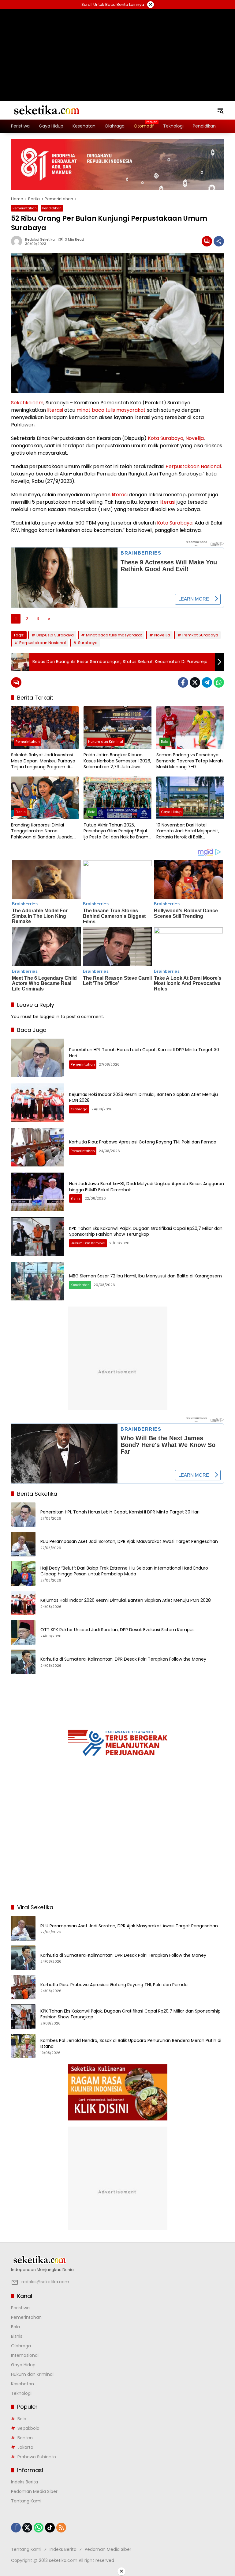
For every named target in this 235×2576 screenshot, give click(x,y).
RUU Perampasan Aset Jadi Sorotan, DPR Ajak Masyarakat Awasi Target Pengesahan (129, 1542)
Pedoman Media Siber (34, 2491)
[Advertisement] (117, 48)
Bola (165, 742)
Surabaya (88, 643)
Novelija (195, 438)
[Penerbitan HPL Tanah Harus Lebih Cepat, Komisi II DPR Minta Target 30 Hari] (38, 1058)
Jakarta (25, 2447)
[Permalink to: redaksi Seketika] (18, 241)
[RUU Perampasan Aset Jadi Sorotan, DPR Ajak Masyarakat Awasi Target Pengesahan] (23, 1544)
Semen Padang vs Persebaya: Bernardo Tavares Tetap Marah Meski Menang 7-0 (190, 761)
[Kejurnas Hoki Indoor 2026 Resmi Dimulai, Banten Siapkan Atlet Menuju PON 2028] (38, 1103)
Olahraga (79, 1109)
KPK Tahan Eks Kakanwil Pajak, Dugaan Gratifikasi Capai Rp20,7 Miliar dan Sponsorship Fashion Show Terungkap (146, 1231)
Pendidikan (52, 208)
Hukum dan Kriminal (106, 742)
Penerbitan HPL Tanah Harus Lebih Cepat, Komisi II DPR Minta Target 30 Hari (144, 1053)
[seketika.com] (46, 110)
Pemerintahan (25, 208)
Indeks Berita (24, 2482)
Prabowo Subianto (37, 2457)
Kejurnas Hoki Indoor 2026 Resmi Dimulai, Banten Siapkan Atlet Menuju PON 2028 (144, 1097)
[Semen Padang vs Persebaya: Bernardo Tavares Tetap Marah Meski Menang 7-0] (190, 728)
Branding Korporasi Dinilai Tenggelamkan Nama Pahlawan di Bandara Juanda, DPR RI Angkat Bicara (42, 831)
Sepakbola (28, 2428)
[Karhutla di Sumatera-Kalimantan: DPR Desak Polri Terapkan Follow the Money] (23, 1662)
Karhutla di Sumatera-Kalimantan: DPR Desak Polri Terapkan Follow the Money (123, 1659)
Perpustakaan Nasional (193, 466)
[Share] (219, 241)
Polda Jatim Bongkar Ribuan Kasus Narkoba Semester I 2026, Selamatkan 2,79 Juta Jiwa (117, 761)
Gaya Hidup (171, 812)
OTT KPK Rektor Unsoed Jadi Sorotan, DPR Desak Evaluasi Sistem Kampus (117, 1630)
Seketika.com (27, 403)
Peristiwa (20, 2308)
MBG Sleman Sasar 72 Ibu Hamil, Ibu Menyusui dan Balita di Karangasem (145, 1276)
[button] (220, 110)
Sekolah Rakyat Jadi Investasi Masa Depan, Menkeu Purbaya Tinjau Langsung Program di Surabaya (43, 761)
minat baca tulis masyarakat (111, 410)
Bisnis (21, 812)
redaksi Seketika (40, 240)
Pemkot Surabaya (200, 635)
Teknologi (21, 2393)
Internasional (25, 2355)
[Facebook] (183, 682)
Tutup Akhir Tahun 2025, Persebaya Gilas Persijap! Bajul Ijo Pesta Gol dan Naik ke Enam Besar (116, 831)
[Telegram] (207, 682)
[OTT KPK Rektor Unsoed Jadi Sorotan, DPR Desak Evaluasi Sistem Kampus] (23, 1632)
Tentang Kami (26, 2501)
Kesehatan (80, 1285)
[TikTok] (50, 2528)
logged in (50, 1017)
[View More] (117, 2260)
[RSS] (61, 2528)
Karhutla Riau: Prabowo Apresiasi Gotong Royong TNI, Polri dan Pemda (143, 1142)
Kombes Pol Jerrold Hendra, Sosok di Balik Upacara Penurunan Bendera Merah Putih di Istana (131, 2044)
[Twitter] (195, 682)
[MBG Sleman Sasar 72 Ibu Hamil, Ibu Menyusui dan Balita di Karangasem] (38, 1281)
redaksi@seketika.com (45, 2282)
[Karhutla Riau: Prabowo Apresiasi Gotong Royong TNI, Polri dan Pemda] (38, 1147)
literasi (55, 410)
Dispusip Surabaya (55, 635)
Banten (25, 2438)
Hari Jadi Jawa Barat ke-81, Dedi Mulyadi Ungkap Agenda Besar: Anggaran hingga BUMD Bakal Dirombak (147, 1187)
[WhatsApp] (219, 682)
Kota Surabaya (166, 438)
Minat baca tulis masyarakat (114, 635)
